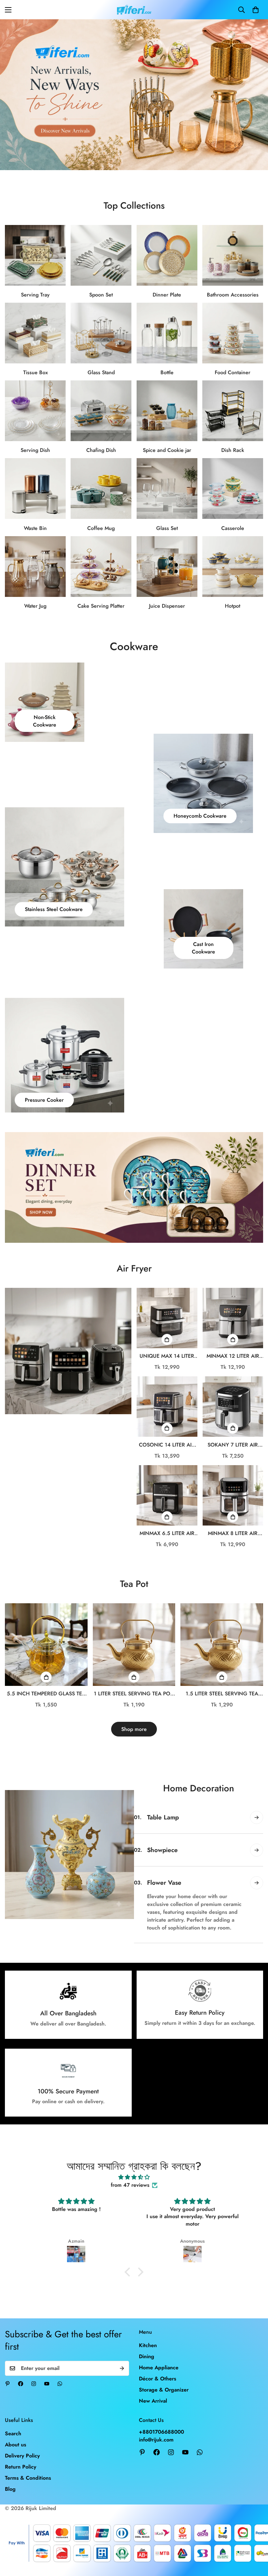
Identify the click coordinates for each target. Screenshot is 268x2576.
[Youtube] (47, 2384)
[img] (134, 2177)
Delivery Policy (22, 2456)
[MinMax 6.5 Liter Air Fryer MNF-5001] (167, 1495)
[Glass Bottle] (167, 333)
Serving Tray (35, 295)
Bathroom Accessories (233, 295)
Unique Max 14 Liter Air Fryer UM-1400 (167, 1356)
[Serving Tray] (35, 255)
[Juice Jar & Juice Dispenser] (167, 567)
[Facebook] (21, 2384)
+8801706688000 (161, 2432)
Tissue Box (35, 372)
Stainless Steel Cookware (54, 909)
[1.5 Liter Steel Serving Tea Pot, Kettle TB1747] (222, 1645)
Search (13, 2433)
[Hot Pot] (233, 567)
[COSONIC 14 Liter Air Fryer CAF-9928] (167, 1407)
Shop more (134, 1729)
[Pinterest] (8, 2384)
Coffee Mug (101, 528)
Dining (147, 2356)
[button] (256, 10)
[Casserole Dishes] (233, 488)
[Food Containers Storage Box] (233, 333)
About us (16, 2445)
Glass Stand (101, 372)
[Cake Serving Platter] (101, 567)
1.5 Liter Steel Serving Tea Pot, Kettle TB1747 (222, 1694)
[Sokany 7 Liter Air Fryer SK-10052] (233, 1407)
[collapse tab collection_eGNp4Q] (257, 1817)
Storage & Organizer (164, 2390)
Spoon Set (101, 295)
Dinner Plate (167, 295)
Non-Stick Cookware (45, 721)
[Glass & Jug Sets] (35, 567)
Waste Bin (35, 528)
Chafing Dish (101, 450)
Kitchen (148, 2345)
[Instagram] (34, 2384)
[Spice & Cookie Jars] (167, 411)
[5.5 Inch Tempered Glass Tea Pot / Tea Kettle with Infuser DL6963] (46, 1645)
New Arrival (153, 2401)
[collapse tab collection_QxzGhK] (257, 1927)
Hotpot (233, 606)
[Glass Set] (167, 488)
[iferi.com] (134, 10)
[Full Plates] (167, 255)
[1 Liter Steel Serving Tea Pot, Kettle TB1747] (134, 1645)
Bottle (167, 372)
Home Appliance (159, 2368)
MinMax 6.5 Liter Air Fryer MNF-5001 (167, 1533)
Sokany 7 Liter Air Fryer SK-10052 (233, 1445)
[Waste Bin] (35, 488)
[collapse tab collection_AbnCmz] (257, 1850)
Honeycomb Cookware (200, 816)
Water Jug (35, 606)
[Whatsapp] (60, 2384)
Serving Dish (35, 450)
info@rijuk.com (156, 2440)
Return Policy (21, 2467)
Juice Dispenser (167, 606)
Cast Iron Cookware (203, 948)
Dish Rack (233, 450)
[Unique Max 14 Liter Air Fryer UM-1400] (167, 1318)
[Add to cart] (167, 1339)
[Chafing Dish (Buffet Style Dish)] (101, 411)
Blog (10, 2489)
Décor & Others (158, 2379)
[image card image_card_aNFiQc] (68, 1351)
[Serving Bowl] (35, 411)
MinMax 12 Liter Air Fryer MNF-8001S (233, 1356)
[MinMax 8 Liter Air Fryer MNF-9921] (233, 1495)
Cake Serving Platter (101, 606)
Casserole (233, 528)
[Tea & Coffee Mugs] (101, 488)
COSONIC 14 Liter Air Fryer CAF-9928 (167, 1445)
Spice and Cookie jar (167, 450)
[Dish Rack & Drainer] (233, 411)
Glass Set (167, 528)
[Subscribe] (122, 2368)
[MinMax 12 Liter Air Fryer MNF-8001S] (233, 1318)
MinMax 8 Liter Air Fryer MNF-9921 (233, 1533)
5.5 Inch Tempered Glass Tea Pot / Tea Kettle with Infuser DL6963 (46, 1694)
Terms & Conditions (28, 2478)
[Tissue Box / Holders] (35, 333)
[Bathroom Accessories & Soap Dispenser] (233, 255)
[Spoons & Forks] (101, 255)
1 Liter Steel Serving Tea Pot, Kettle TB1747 (134, 1694)
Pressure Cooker (44, 1100)
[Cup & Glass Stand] (101, 333)
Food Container (233, 372)
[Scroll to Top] (255, 2540)
